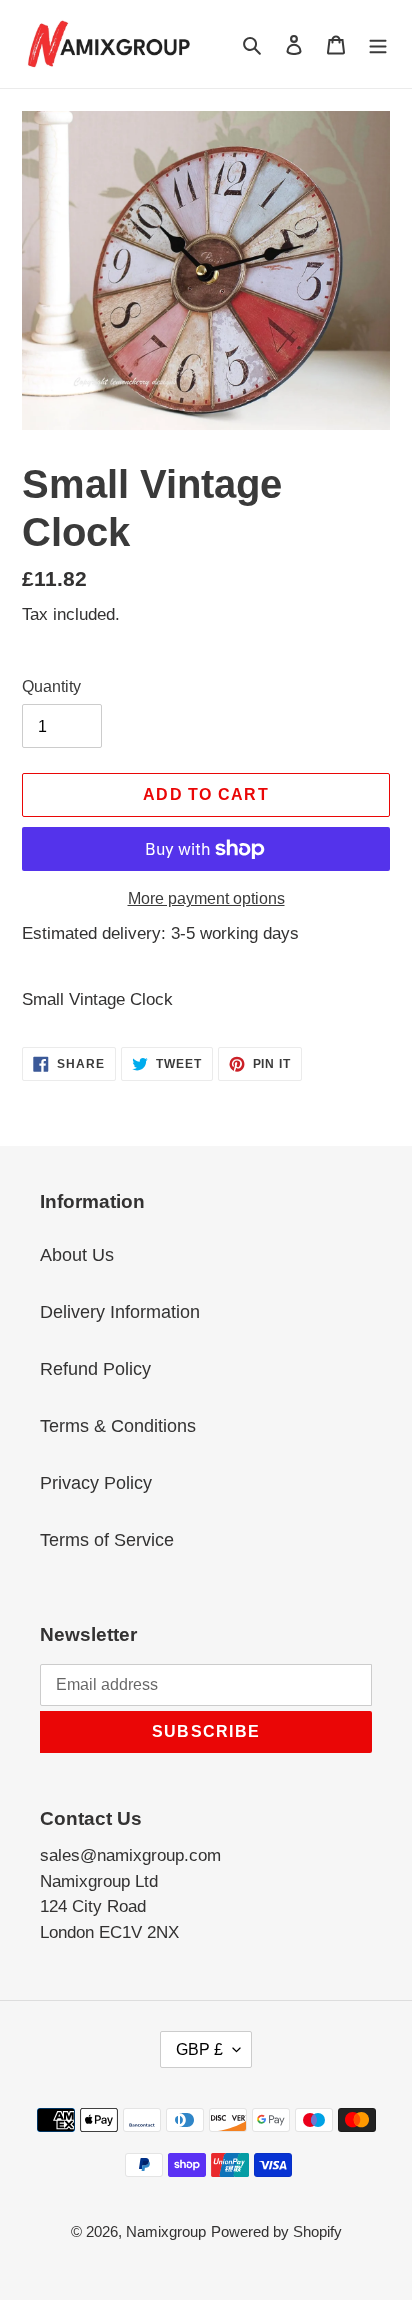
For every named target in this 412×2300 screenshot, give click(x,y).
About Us (77, 1255)
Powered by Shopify (276, 2231)
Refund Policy (95, 1369)
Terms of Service (107, 1540)
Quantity (51, 686)
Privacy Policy (96, 1483)
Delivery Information (120, 1312)
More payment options (206, 898)
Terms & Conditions (118, 1426)
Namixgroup (166, 2231)
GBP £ (199, 2049)
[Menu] (378, 43)
